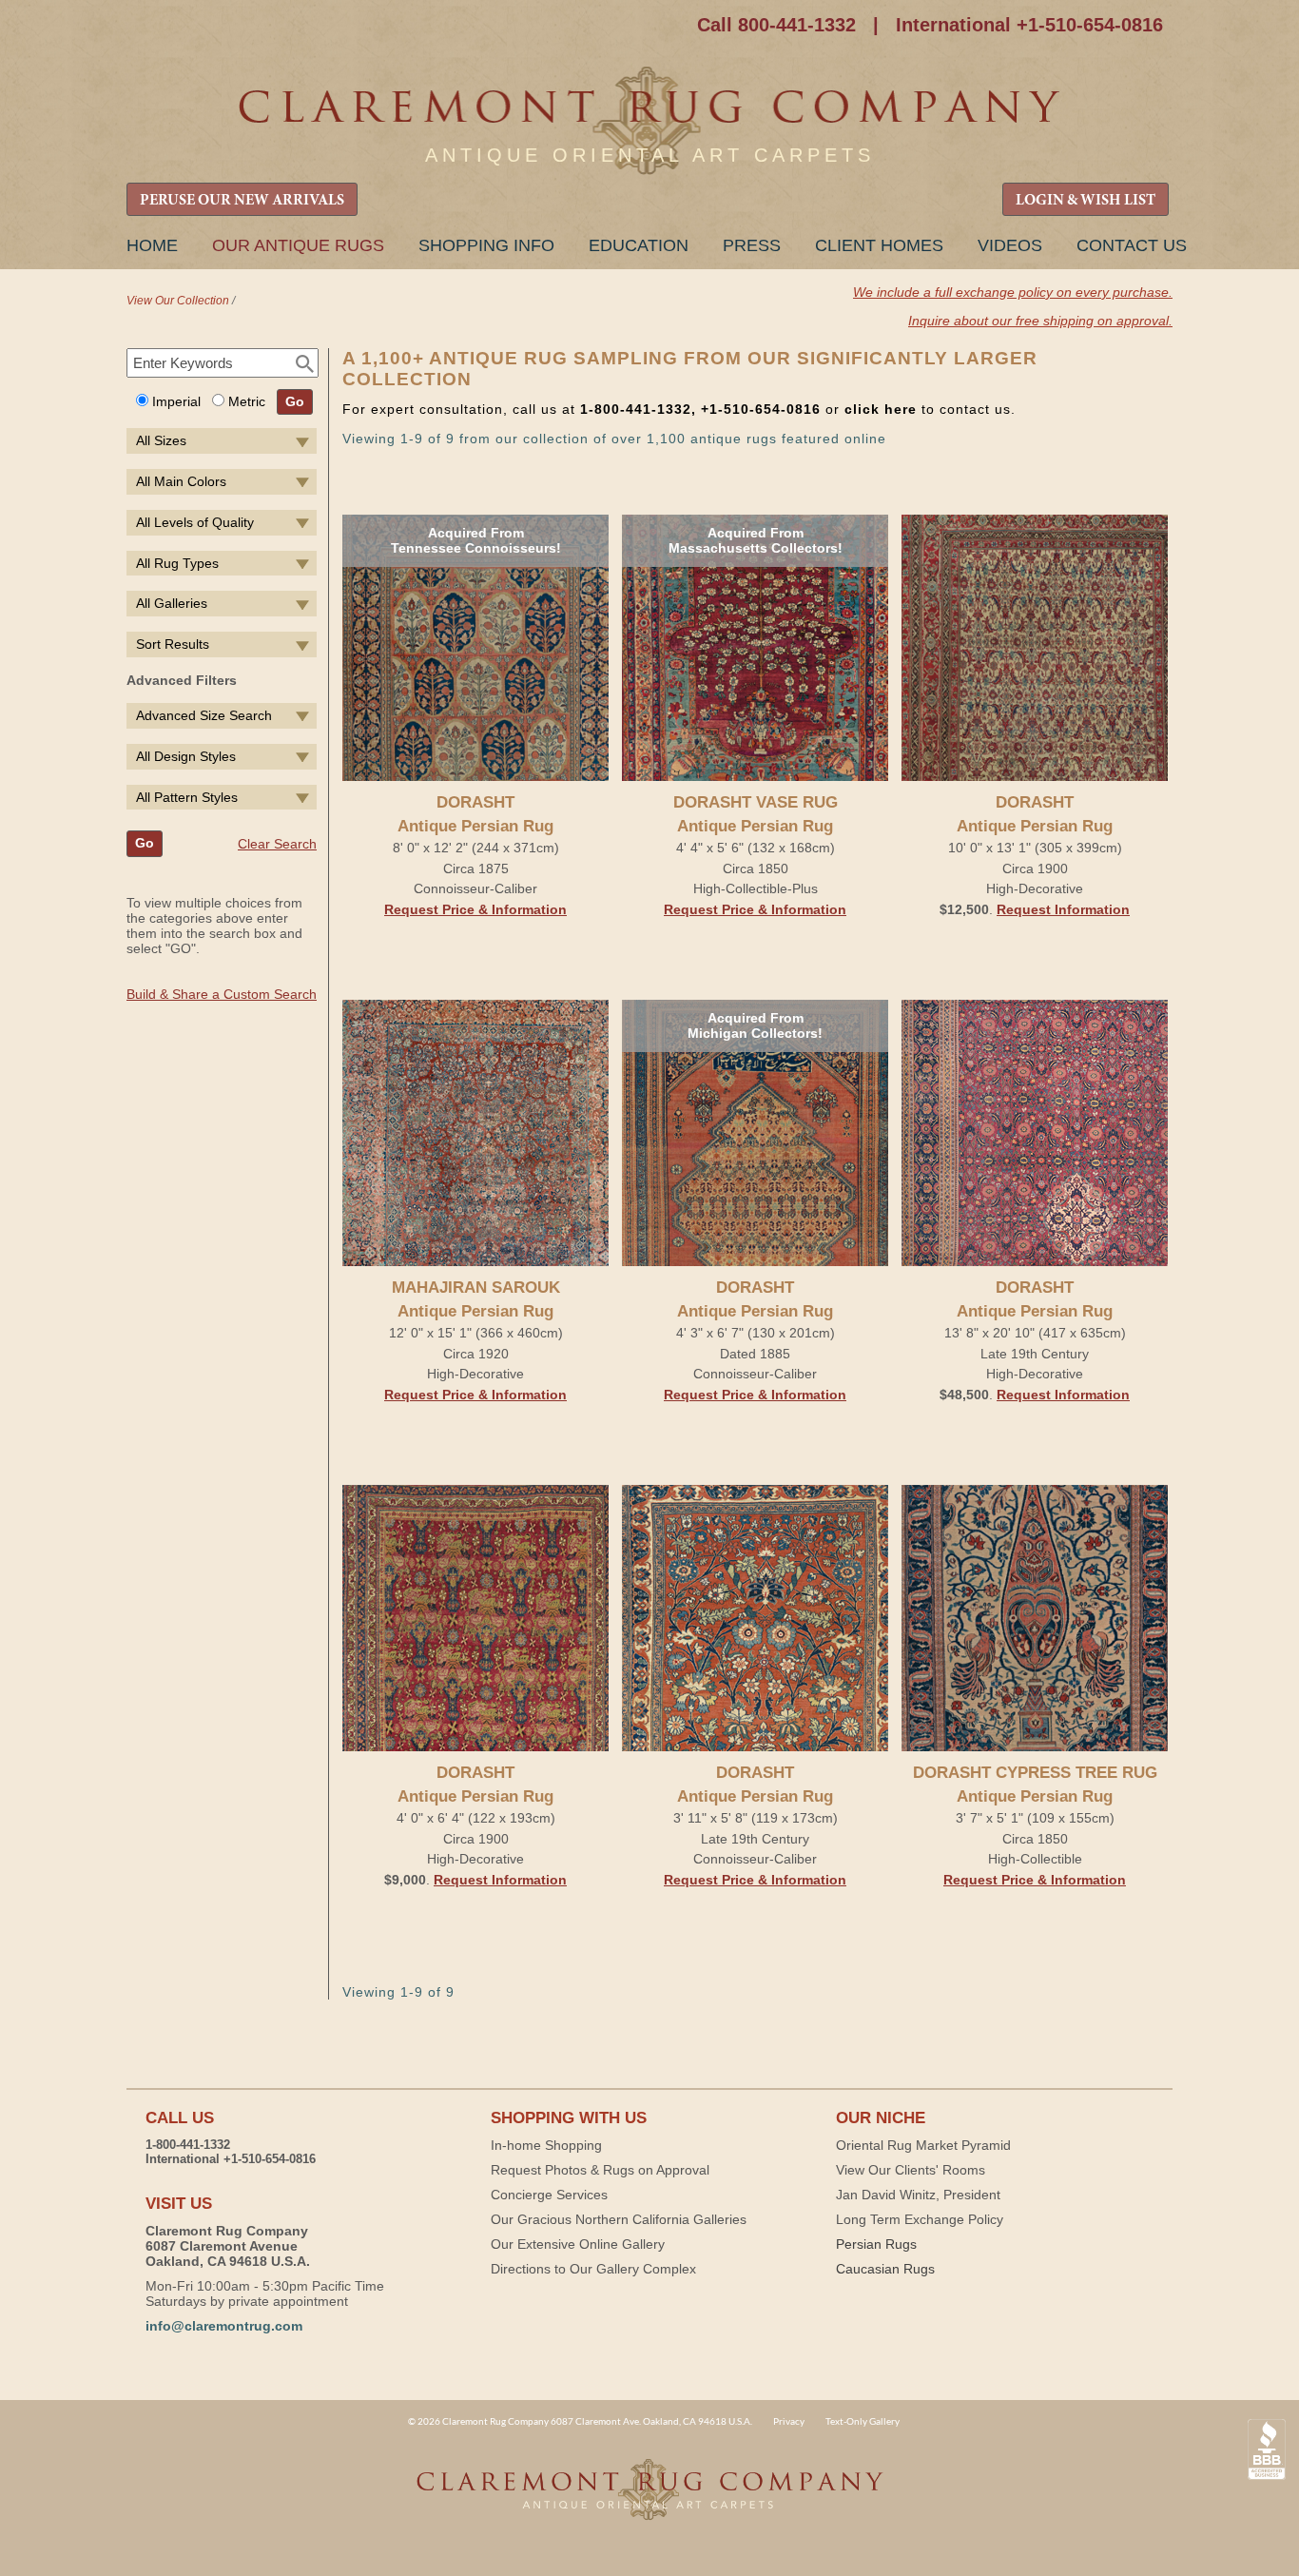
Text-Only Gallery (863, 2421)
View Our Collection (178, 301)
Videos (1010, 245)
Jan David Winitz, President (918, 2195)
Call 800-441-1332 (776, 25)
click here (881, 409)
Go (295, 401)
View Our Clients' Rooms (911, 2170)
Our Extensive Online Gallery (578, 2244)
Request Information (1063, 909)
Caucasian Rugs (885, 2269)
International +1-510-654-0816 (1029, 25)
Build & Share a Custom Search (222, 994)
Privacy (789, 2421)
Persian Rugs (876, 2244)
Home (152, 245)
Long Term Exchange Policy (920, 2219)
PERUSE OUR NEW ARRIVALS (242, 201)
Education (639, 245)
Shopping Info (486, 245)
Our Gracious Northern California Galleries (619, 2219)
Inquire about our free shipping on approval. (1040, 321)
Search (305, 364)
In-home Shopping (546, 2145)
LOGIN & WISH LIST (1086, 201)
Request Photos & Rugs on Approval (600, 2170)
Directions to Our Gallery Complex (593, 2269)
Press (752, 245)
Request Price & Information (475, 909)
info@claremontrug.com (224, 2326)
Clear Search (277, 844)
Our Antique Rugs (298, 245)
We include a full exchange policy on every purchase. (1013, 292)
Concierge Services (549, 2195)
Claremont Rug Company (649, 121)
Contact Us (1132, 245)
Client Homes (879, 245)
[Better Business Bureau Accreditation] (1267, 2450)
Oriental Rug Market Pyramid (923, 2145)
